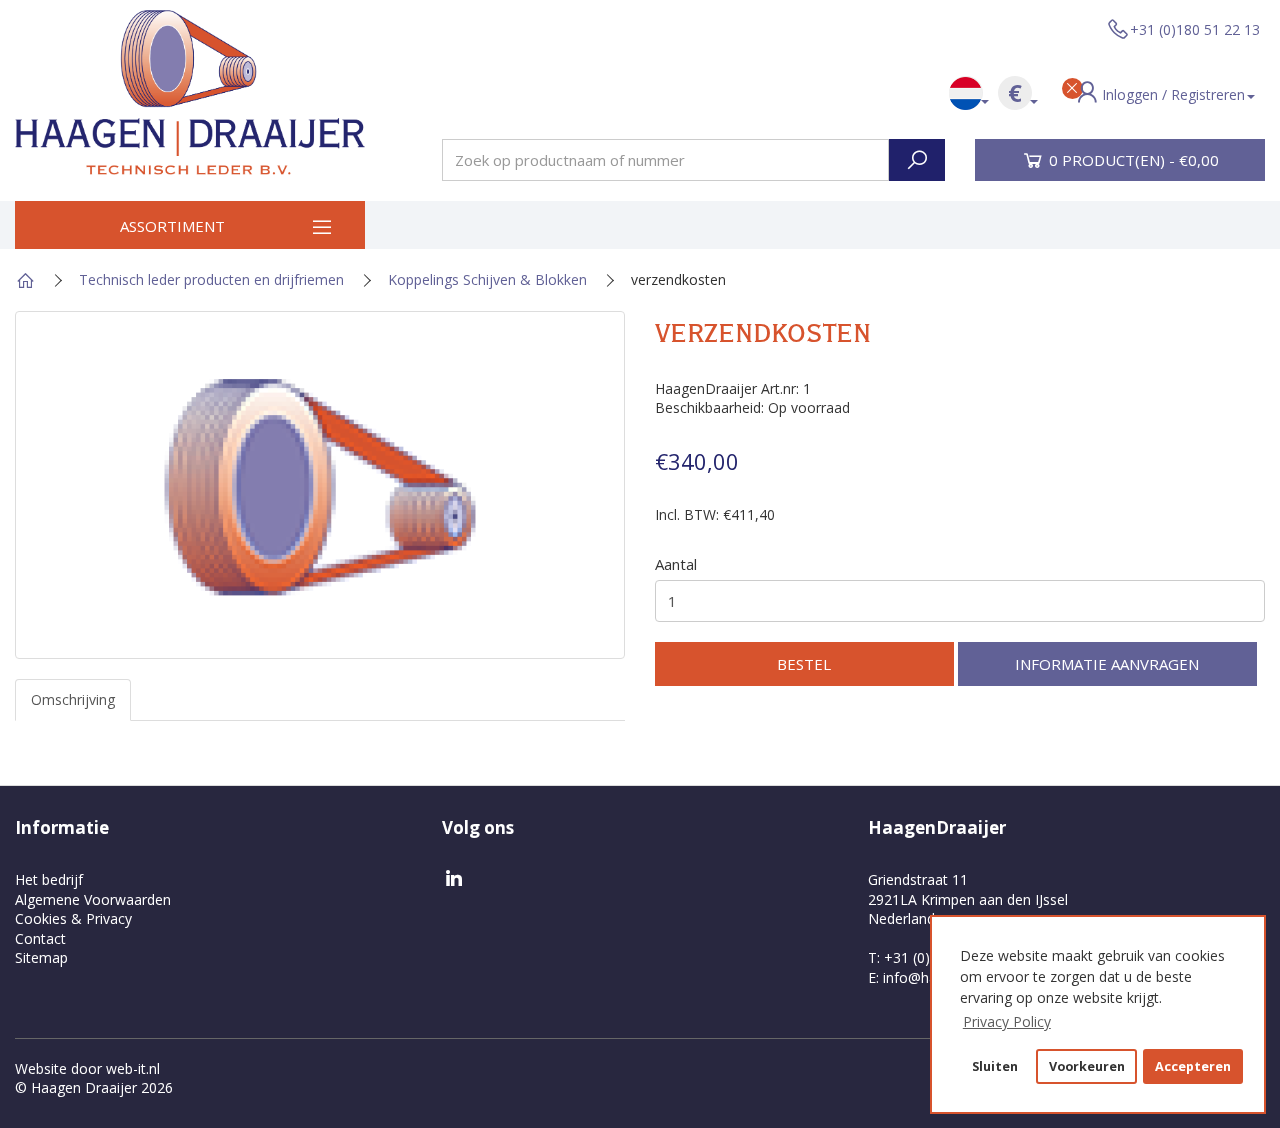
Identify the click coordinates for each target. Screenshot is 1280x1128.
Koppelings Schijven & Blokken (487, 279)
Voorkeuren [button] (1087, 1066)
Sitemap (41, 957)
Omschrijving (73, 699)
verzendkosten (678, 279)
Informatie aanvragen (1107, 664)
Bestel (804, 664)
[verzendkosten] (320, 485)
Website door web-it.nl (87, 1068)
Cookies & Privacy (73, 918)
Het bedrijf (49, 879)
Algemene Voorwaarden (93, 899)
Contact (40, 938)
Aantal (676, 564)
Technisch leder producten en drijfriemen (211, 279)
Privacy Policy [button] (1007, 1021)
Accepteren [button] (1193, 1066)
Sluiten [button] (995, 1066)
